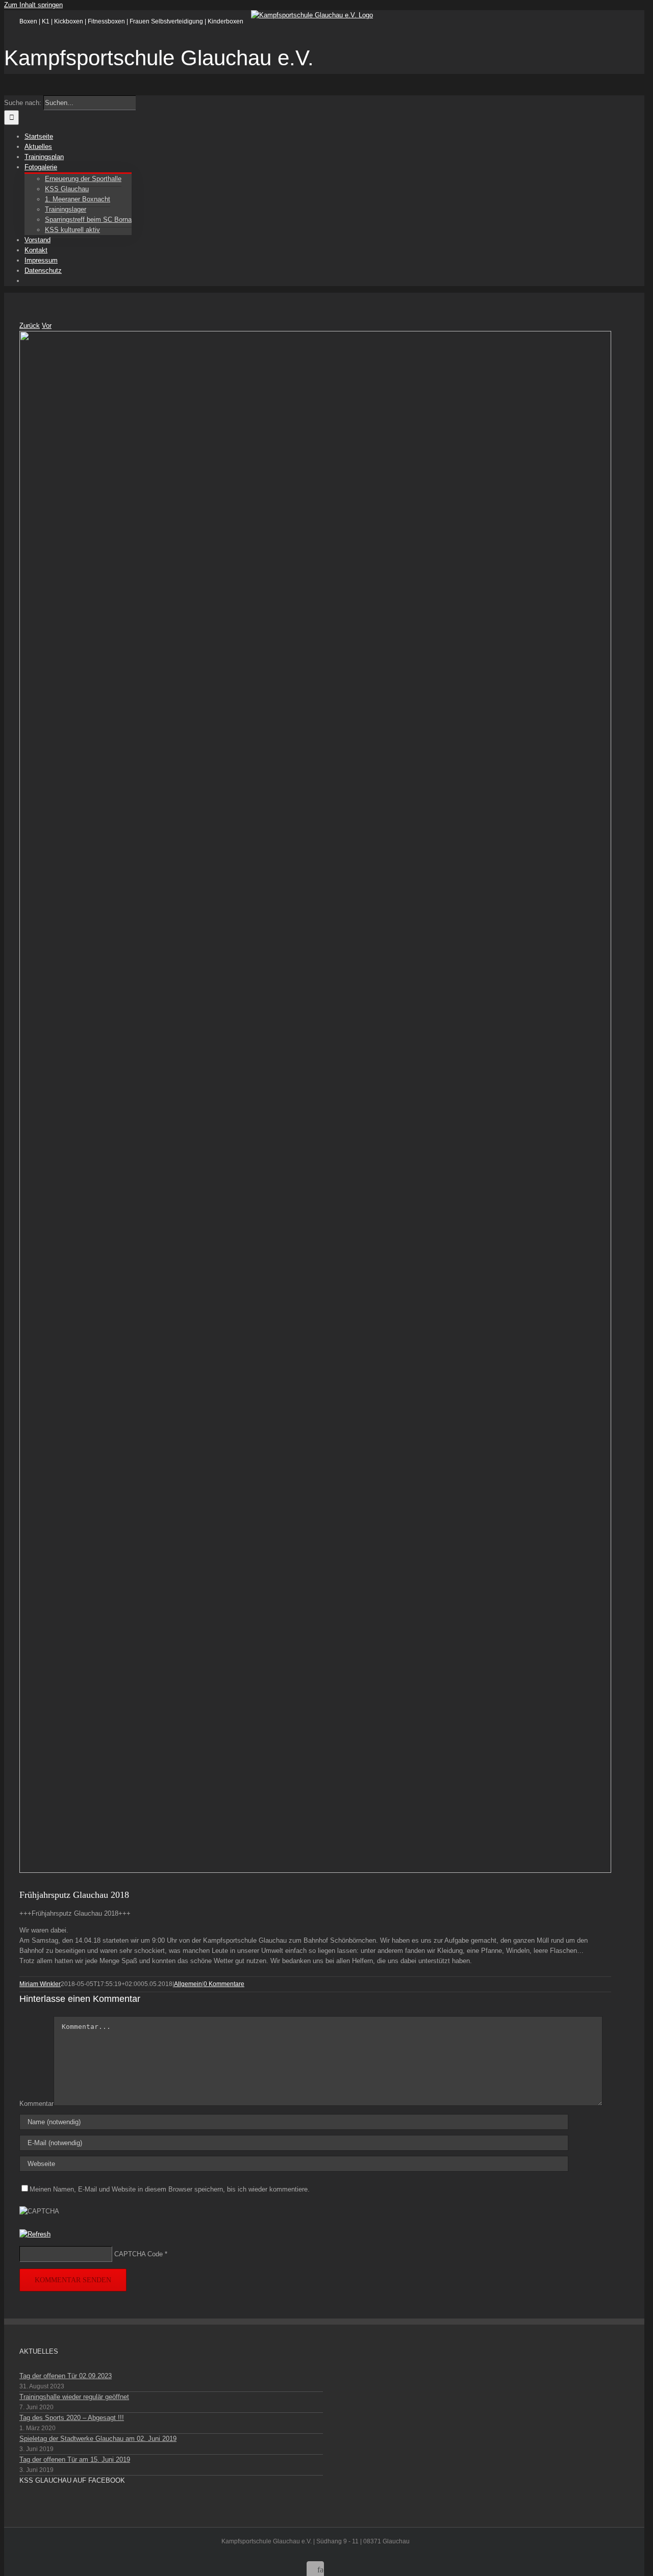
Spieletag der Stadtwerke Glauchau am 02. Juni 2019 (98, 2439)
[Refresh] (35, 2234)
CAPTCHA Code (139, 2254)
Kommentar (36, 2104)
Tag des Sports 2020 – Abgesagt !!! (72, 2418)
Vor (47, 326)
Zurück (30, 326)
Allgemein (188, 1984)
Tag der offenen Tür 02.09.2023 (66, 2376)
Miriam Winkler (40, 1984)
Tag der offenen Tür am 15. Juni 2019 (75, 2459)
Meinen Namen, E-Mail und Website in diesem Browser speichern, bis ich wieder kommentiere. (170, 2189)
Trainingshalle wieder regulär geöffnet (74, 2397)
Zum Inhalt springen (33, 5)
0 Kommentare (224, 1984)
